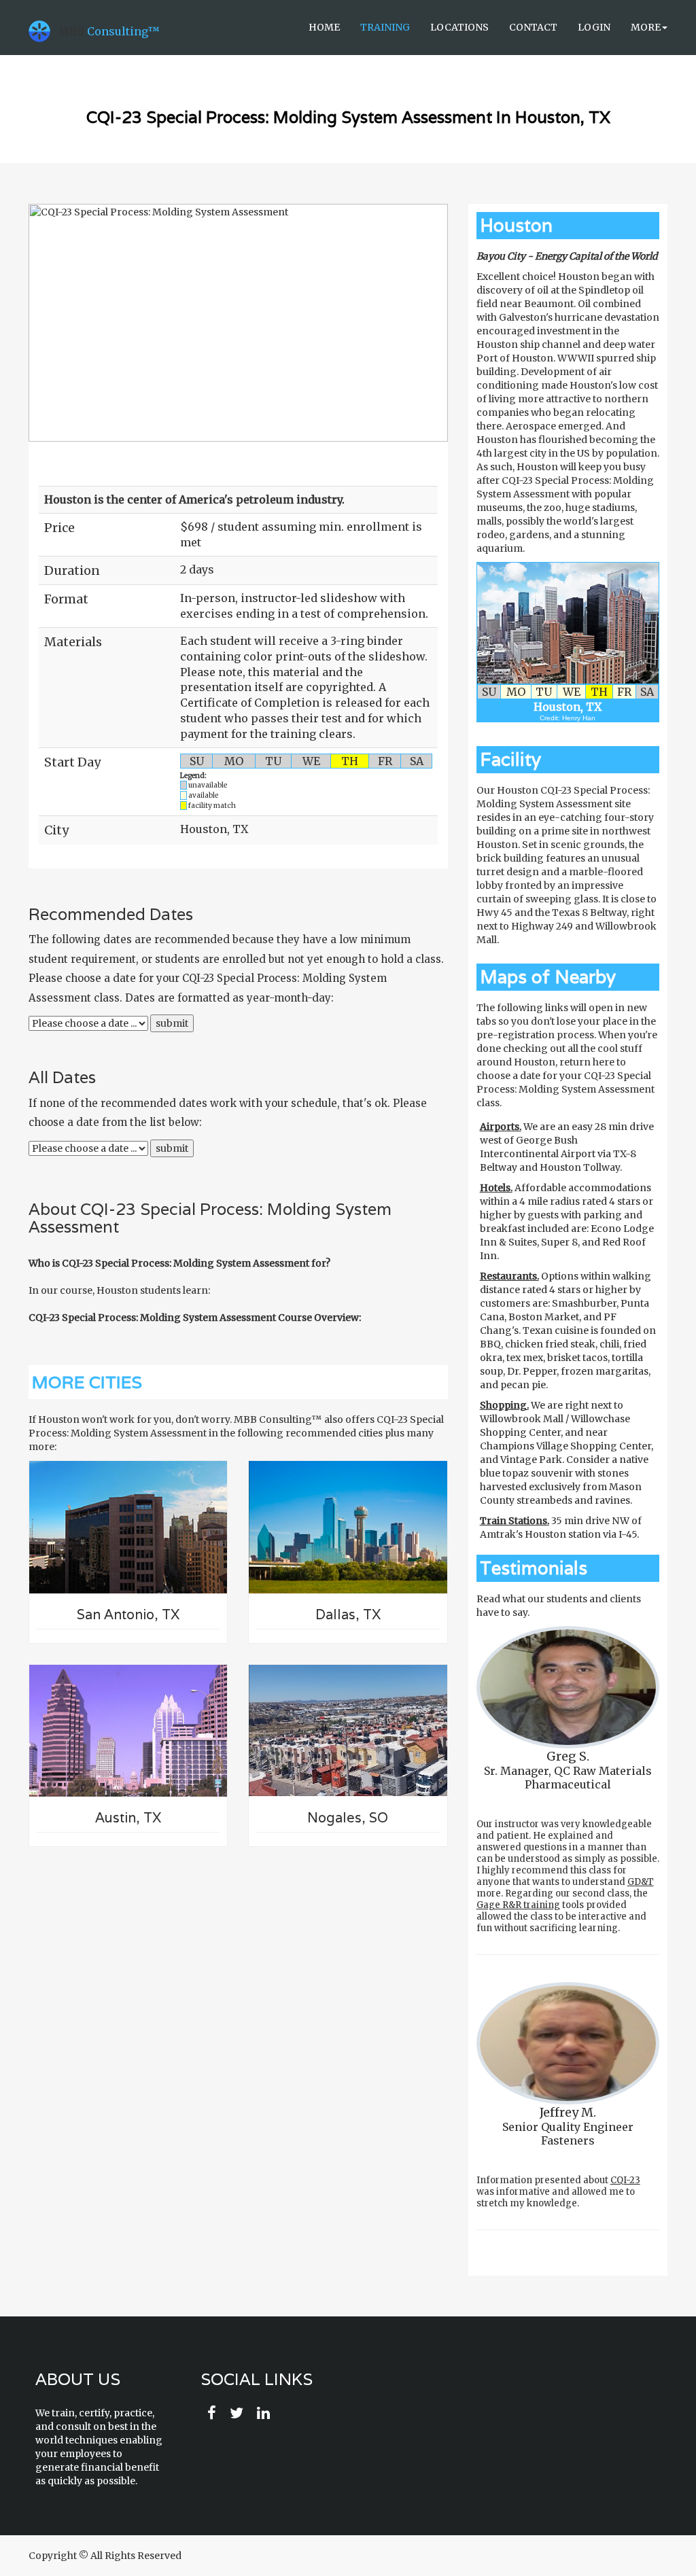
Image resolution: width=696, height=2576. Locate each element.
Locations (459, 27)
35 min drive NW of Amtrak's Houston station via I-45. (561, 1528)
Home (324, 27)
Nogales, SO (348, 1818)
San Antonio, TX (128, 1615)
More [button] (646, 27)
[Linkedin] (263, 2414)
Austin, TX (128, 1818)
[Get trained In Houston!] (568, 623)
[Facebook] (212, 2414)
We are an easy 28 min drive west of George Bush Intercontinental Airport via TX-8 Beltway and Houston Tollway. (567, 1147)
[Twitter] (237, 2414)
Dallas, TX (348, 1615)
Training (385, 27)
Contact (533, 27)
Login (594, 27)
